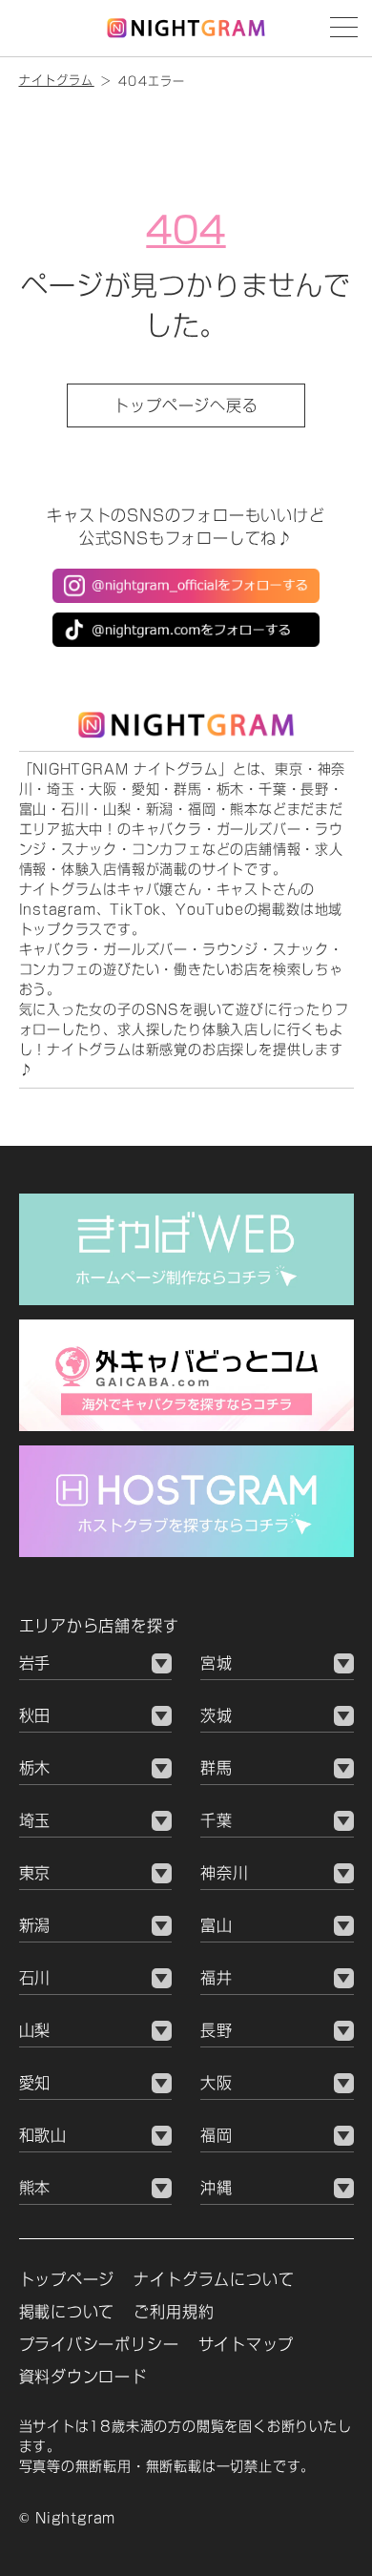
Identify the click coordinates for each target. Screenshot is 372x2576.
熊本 (35, 2188)
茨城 (217, 1715)
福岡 (217, 2135)
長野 (217, 2030)
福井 (217, 1978)
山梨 (35, 2030)
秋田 (35, 1715)
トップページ (67, 2279)
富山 (217, 1925)
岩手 (35, 1663)
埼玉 (35, 1820)
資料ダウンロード (83, 2377)
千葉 (217, 1820)
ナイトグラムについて (214, 2279)
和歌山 (43, 2135)
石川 (35, 1978)
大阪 (217, 2083)
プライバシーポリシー (99, 2344)
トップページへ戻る (186, 405)
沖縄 (217, 2188)
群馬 (217, 1768)
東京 (35, 1873)
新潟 (35, 1925)
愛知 (35, 2083)
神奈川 (224, 1873)
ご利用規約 (174, 2312)
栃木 (35, 1768)
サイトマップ (247, 2344)
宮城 (217, 1663)
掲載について (67, 2312)
